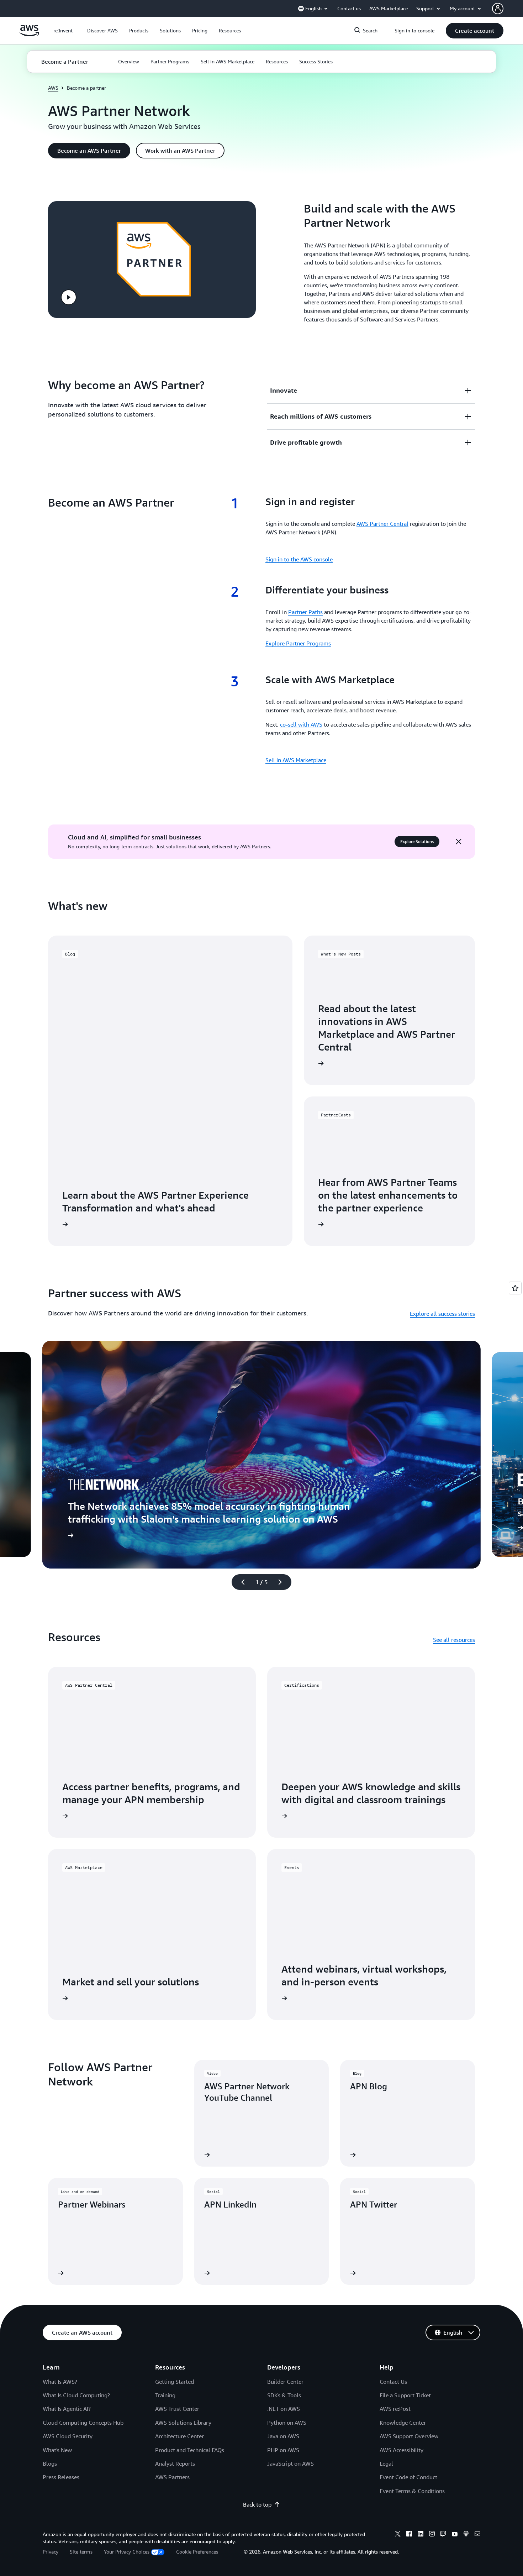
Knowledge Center (403, 2423)
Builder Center (285, 2382)
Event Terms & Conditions (412, 2491)
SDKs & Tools (284, 2395)
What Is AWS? (60, 2382)
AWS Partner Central (382, 524)
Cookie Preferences (197, 2552)
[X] (398, 2535)
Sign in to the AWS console (299, 559)
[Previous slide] (240, 1582)
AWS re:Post (395, 2409)
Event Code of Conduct (408, 2477)
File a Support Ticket (405, 2395)
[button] (102, 31)
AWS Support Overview (409, 2436)
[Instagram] (432, 2535)
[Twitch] (443, 2535)
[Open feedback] (515, 1288)
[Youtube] (455, 2535)
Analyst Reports (175, 2464)
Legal (386, 2464)
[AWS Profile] (498, 9)
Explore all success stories (442, 1314)
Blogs (50, 2464)
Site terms (81, 2552)
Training (165, 2395)
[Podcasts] (466, 2535)
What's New (57, 2450)
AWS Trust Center (177, 2409)
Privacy (51, 2552)
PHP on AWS (283, 2450)
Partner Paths (305, 612)
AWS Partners (172, 2477)
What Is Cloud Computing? (76, 2395)
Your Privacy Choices (127, 2552)
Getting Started (175, 2382)
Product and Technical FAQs (190, 2450)
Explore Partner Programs (298, 643)
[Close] (459, 842)
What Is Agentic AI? (67, 2409)
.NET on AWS (284, 2409)
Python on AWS (287, 2423)
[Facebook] (409, 2535)
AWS (53, 88)
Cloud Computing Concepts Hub (83, 2423)
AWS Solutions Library (183, 2423)
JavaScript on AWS (290, 2464)
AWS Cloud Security (68, 2436)
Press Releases (61, 2477)
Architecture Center (179, 2436)
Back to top (257, 2504)
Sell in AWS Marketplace (296, 760)
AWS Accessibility (402, 2450)
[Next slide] (283, 1582)
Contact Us (393, 2382)
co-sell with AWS (301, 724)
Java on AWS (283, 2436)
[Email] (477, 2535)
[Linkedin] (421, 2535)
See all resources (454, 1640)
